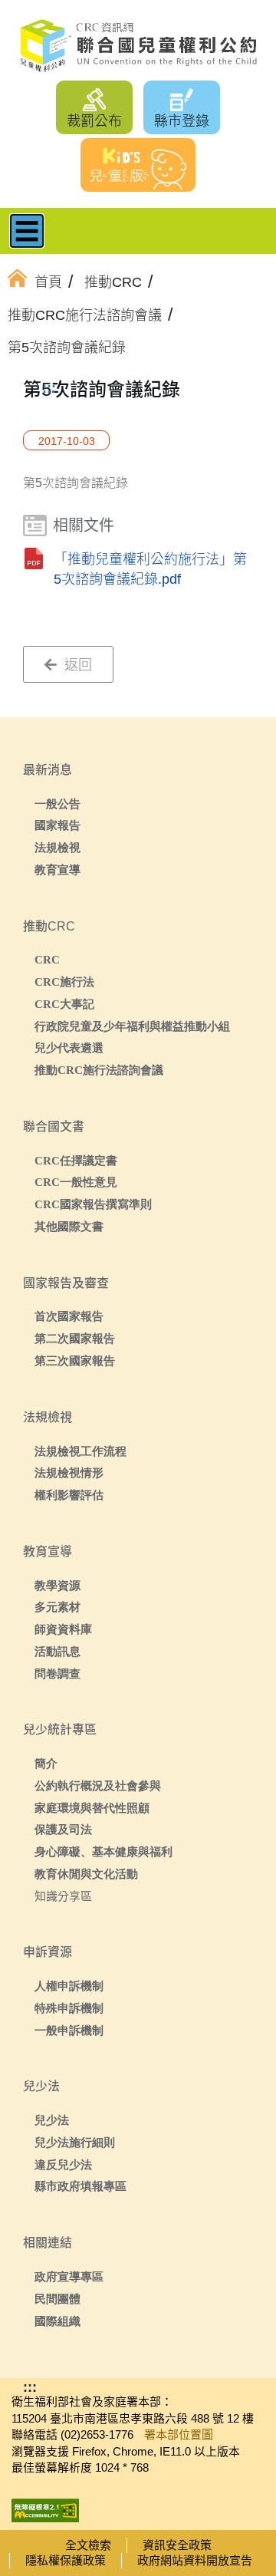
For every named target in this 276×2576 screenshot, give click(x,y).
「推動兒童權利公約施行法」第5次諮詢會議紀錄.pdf (150, 569)
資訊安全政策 (177, 2545)
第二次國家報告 (75, 1338)
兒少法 (52, 2120)
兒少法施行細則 (75, 2142)
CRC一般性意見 (76, 1182)
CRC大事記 (64, 1004)
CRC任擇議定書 (76, 1160)
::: (49, 388)
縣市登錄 (182, 121)
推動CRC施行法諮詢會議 (99, 1070)
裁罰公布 (94, 121)
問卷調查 (58, 1673)
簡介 (46, 1763)
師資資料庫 (63, 1629)
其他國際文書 (69, 1226)
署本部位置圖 (179, 2434)
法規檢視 (58, 847)
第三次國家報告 (75, 1360)
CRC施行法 (64, 982)
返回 (76, 665)
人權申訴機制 (69, 1986)
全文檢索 (88, 2545)
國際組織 (58, 2321)
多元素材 (58, 1607)
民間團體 (58, 2299)
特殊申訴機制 (69, 2008)
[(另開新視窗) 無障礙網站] (45, 2506)
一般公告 (58, 804)
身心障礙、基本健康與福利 (103, 1851)
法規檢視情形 (69, 1472)
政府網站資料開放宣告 (195, 2560)
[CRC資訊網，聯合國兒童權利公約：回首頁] (138, 46)
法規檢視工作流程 (80, 1451)
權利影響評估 (69, 1495)
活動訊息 (58, 1651)
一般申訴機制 (69, 2030)
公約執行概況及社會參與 (98, 1785)
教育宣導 (58, 870)
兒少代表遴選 (69, 1048)
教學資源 (58, 1585)
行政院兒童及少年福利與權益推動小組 (132, 1026)
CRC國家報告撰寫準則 (93, 1204)
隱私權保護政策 (66, 2560)
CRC (47, 959)
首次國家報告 (69, 1316)
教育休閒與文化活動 (86, 1874)
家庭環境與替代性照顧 (92, 1808)
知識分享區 (63, 1896)
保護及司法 (63, 1829)
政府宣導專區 (69, 2276)
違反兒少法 (63, 2164)
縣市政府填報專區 (80, 2186)
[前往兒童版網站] (138, 165)
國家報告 (58, 825)
